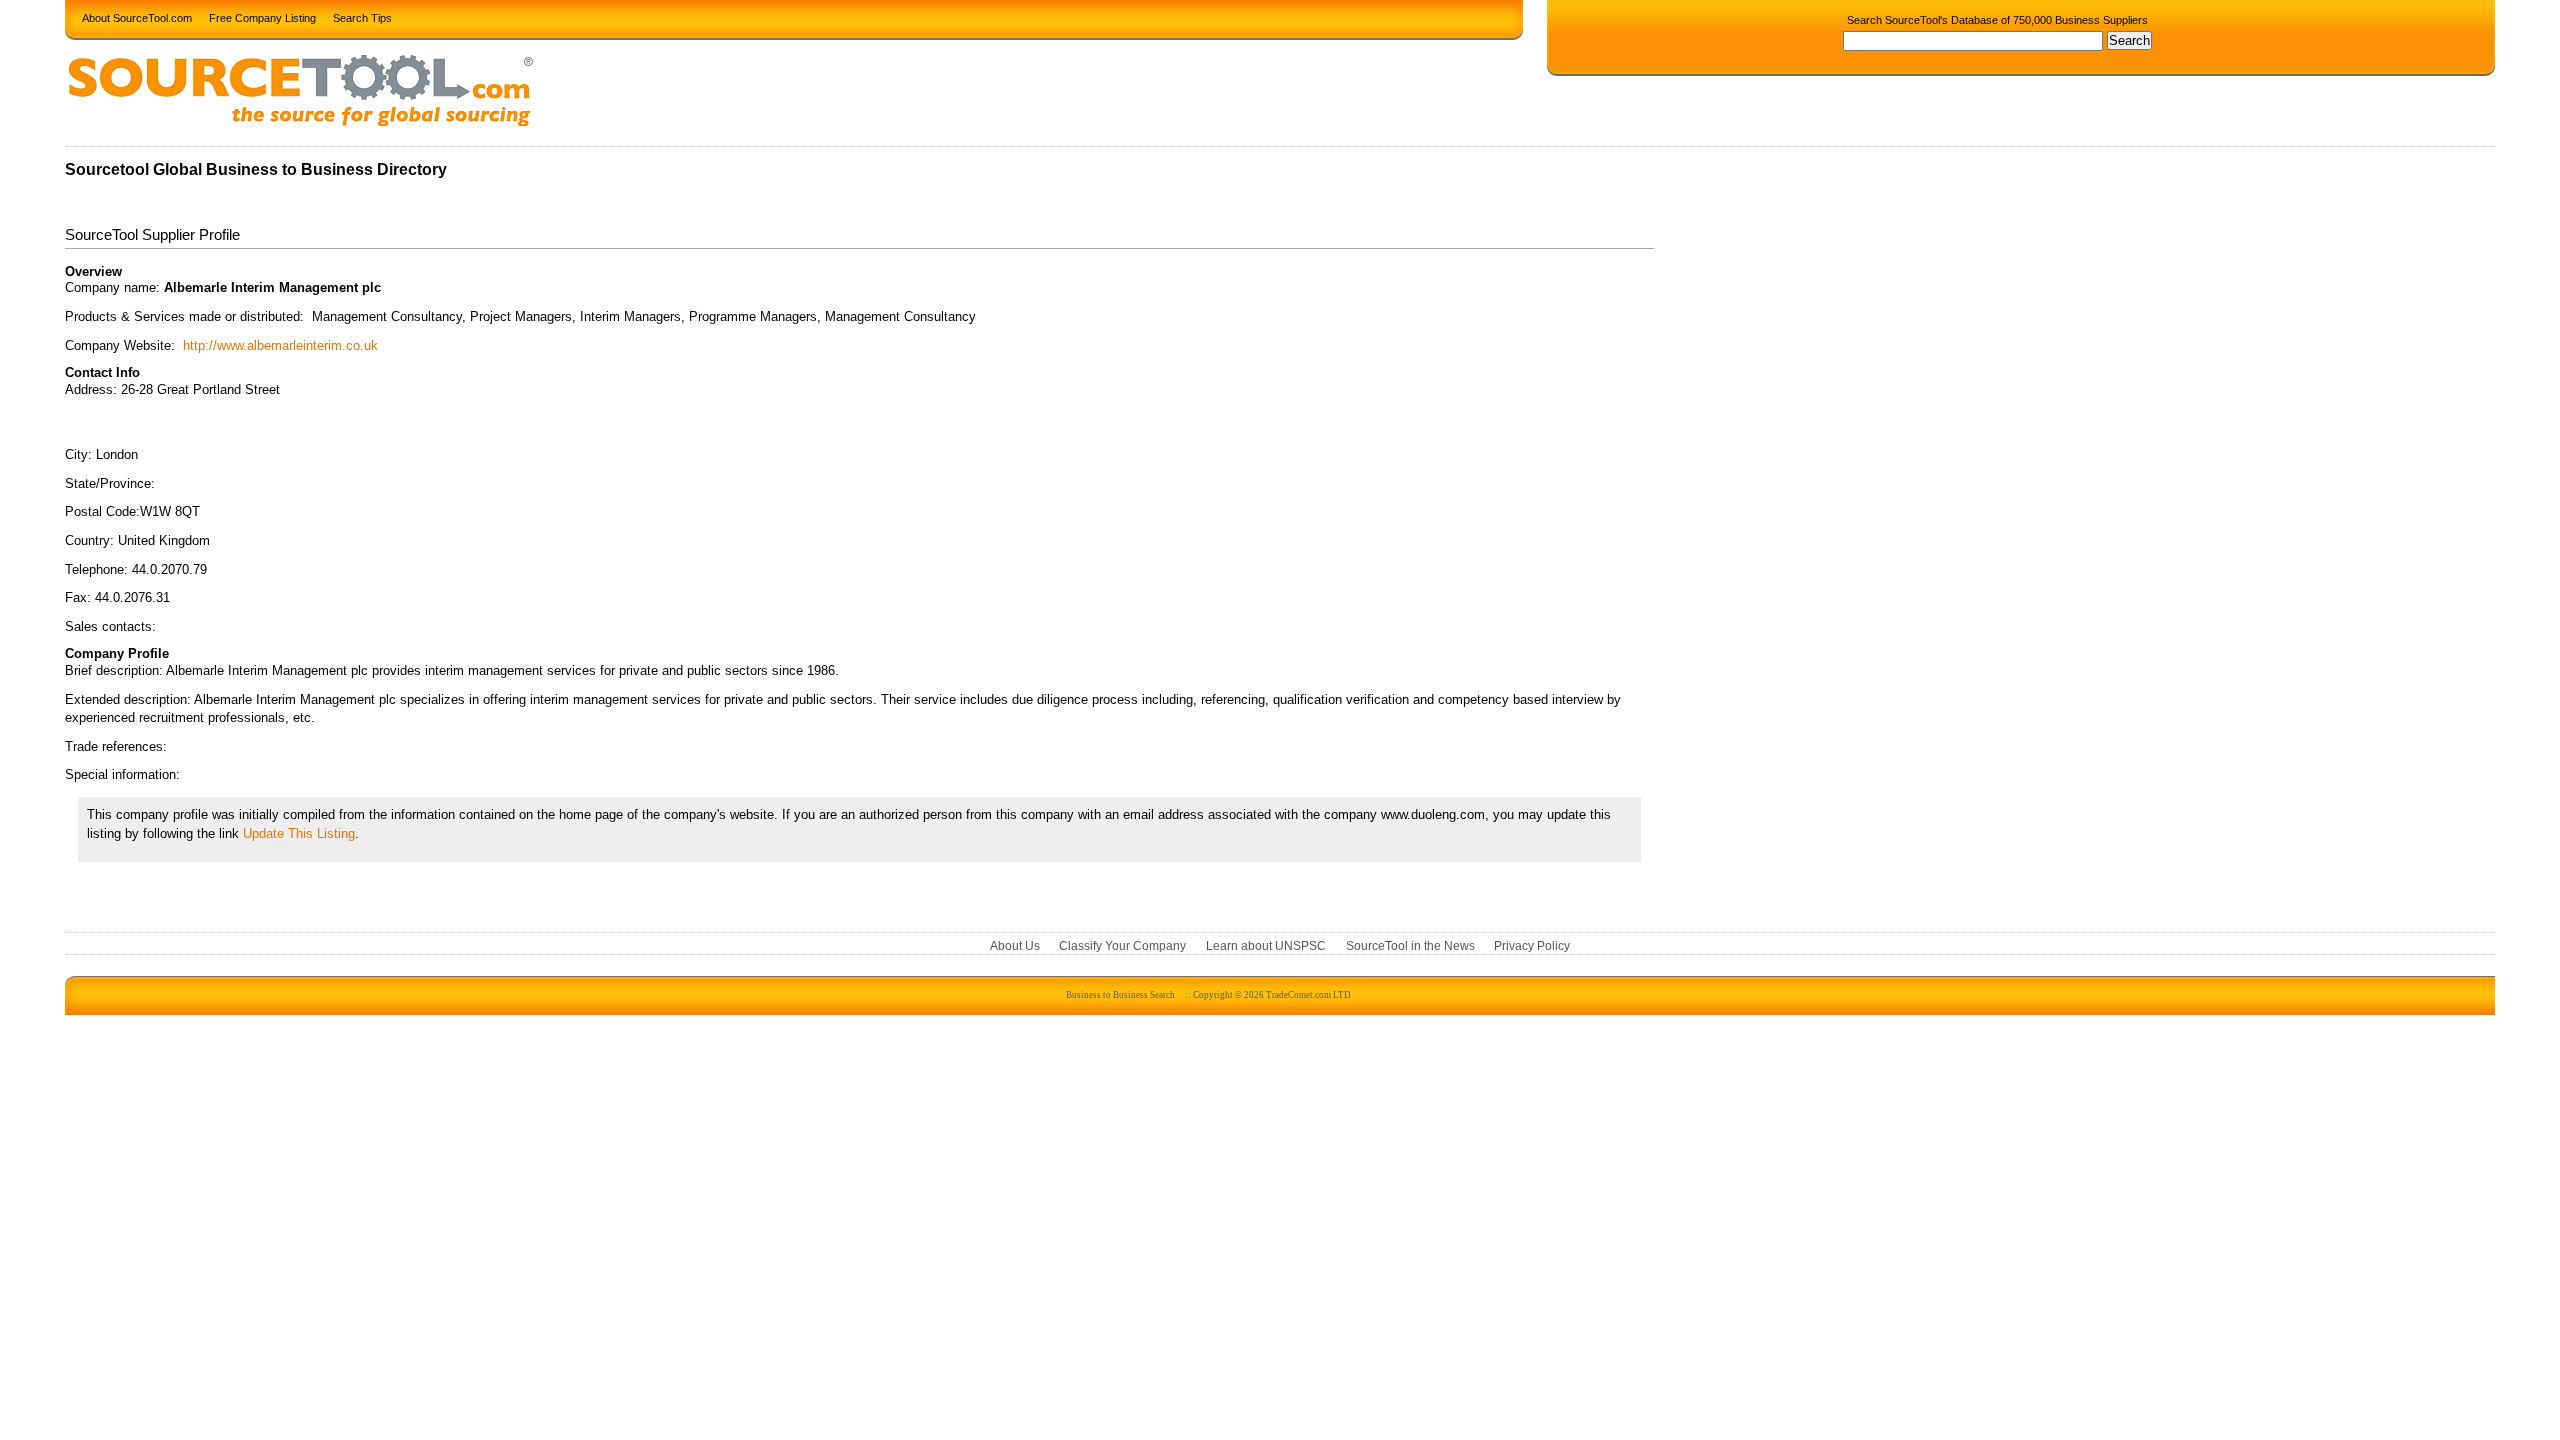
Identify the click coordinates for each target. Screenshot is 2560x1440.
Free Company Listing (262, 17)
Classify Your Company (1122, 946)
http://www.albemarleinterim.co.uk (280, 345)
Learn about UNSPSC (1266, 946)
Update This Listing (299, 833)
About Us (1015, 946)
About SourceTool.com (137, 17)
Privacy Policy (1532, 946)
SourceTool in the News (1410, 946)
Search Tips (362, 17)
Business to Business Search (1120, 995)
